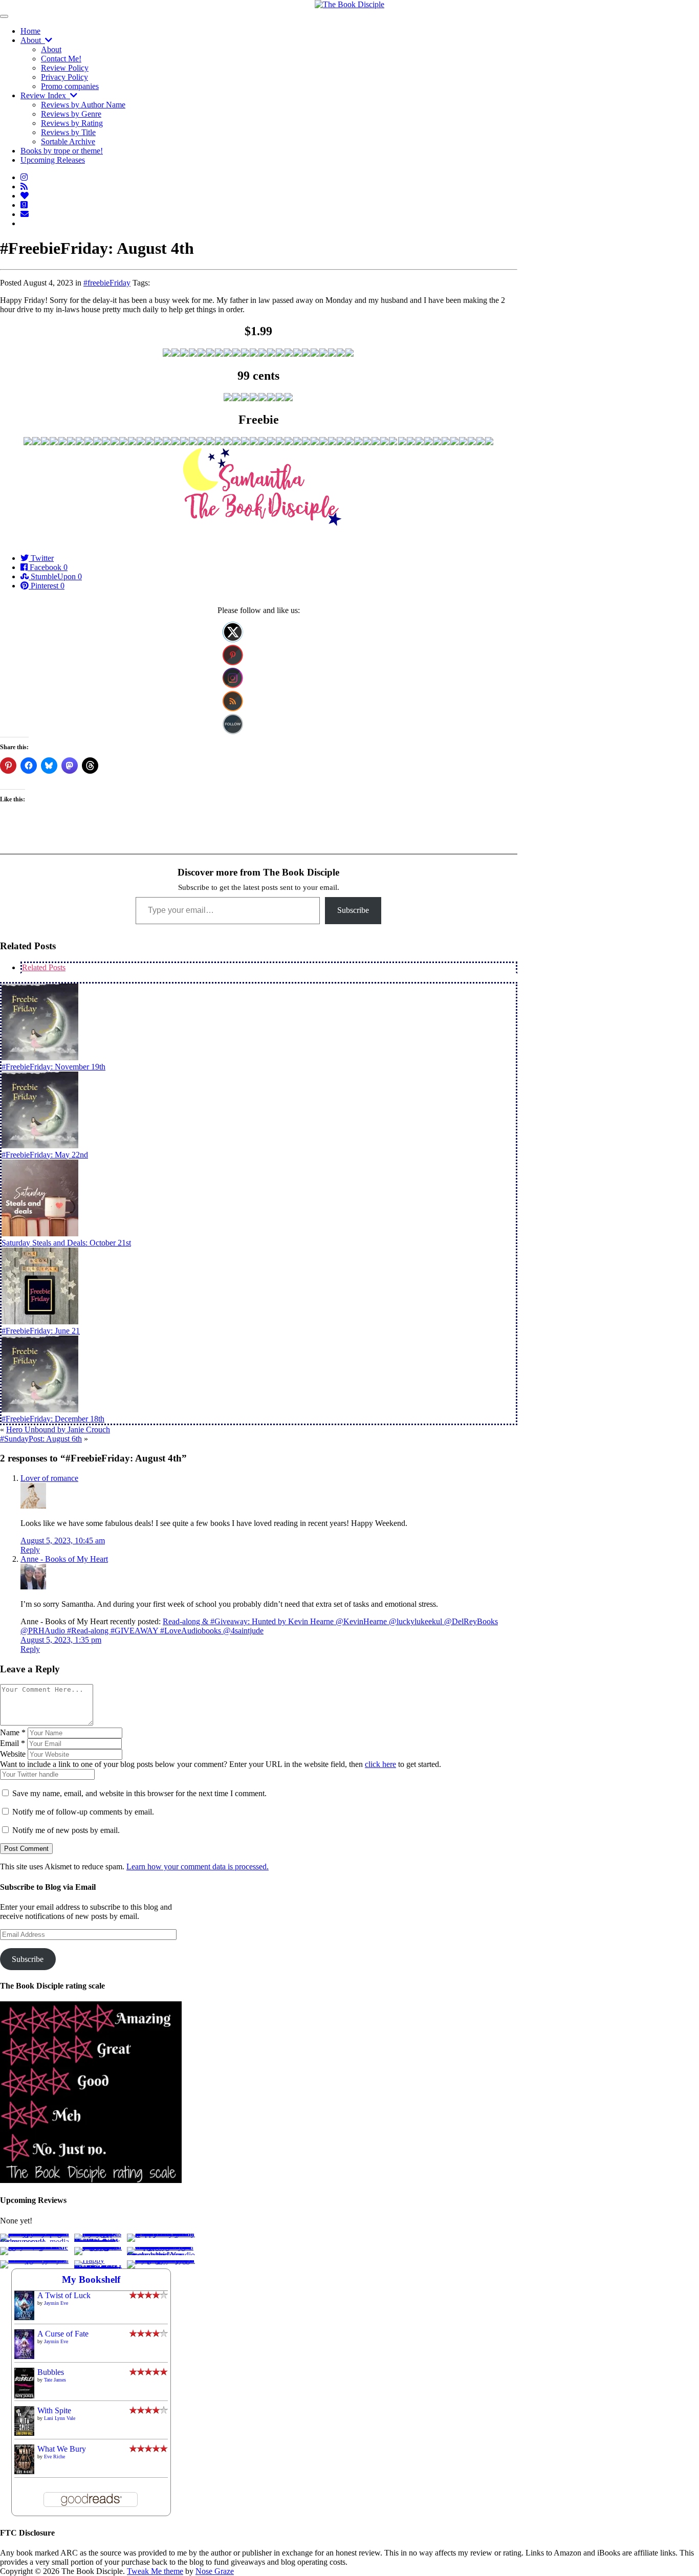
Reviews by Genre (71, 114)
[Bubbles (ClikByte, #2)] (24, 2397)
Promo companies (70, 86)
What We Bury (62, 2449)
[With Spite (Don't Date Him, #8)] (24, 2433)
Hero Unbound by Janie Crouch (58, 1429)
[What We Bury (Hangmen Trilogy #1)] (24, 2471)
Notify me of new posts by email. (66, 1830)
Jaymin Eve (56, 2303)
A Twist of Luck (64, 2295)
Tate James (55, 2380)
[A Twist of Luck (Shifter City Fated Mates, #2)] (24, 2317)
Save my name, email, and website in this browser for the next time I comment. (139, 1793)
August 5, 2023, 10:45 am (63, 1541)
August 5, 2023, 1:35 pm (61, 1640)
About (33, 40)
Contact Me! (61, 59)
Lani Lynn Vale (60, 2418)
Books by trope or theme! (62, 151)
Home (30, 31)
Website (13, 1754)
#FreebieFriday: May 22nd (45, 1155)
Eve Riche (54, 2457)
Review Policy (65, 68)
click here (380, 1764)
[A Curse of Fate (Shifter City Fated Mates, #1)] (24, 2356)
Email (13, 1743)
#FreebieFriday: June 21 (41, 1331)
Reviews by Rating (72, 123)
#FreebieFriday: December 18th (53, 1419)
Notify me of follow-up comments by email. (83, 1812)
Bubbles (51, 2372)
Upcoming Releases (53, 160)
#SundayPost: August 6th (41, 1439)
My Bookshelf (91, 2279)
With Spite (54, 2410)
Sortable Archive (68, 141)
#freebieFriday (107, 283)
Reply (30, 1550)
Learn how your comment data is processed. (198, 1866)
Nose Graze (215, 2571)
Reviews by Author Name (83, 105)
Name (13, 1732)
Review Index (45, 95)
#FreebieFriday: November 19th (53, 1067)
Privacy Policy (64, 77)
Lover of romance (49, 1478)
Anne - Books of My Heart (64, 1559)
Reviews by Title (68, 132)
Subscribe (353, 910)
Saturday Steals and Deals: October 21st (66, 1243)
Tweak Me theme (155, 2571)
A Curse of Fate (63, 2334)
